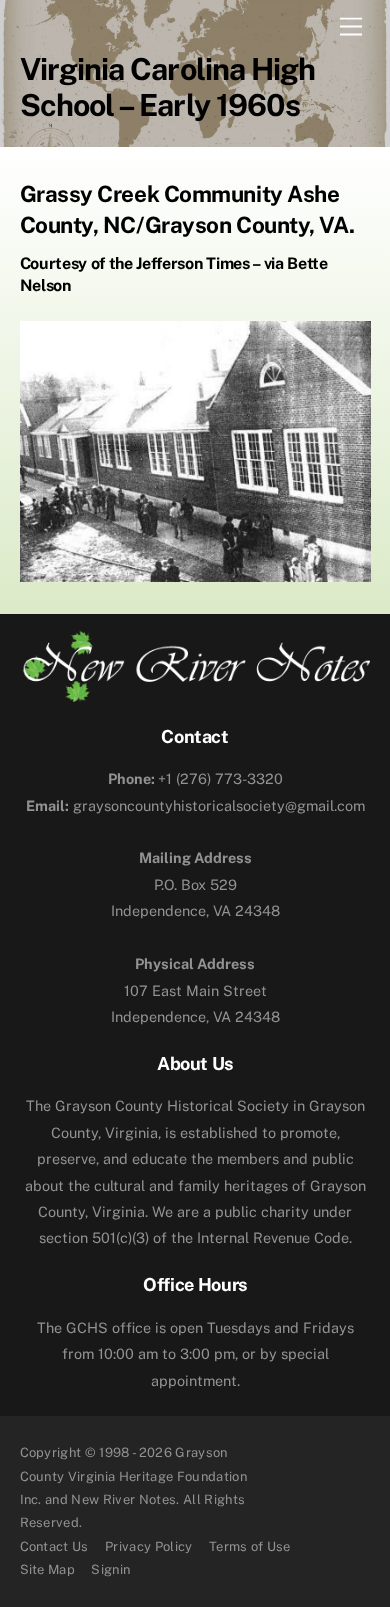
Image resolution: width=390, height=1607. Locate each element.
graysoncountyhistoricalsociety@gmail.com (195, 805)
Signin (110, 1569)
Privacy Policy (149, 1546)
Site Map (48, 1569)
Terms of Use (250, 1546)
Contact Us (54, 1546)
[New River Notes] (195, 694)
